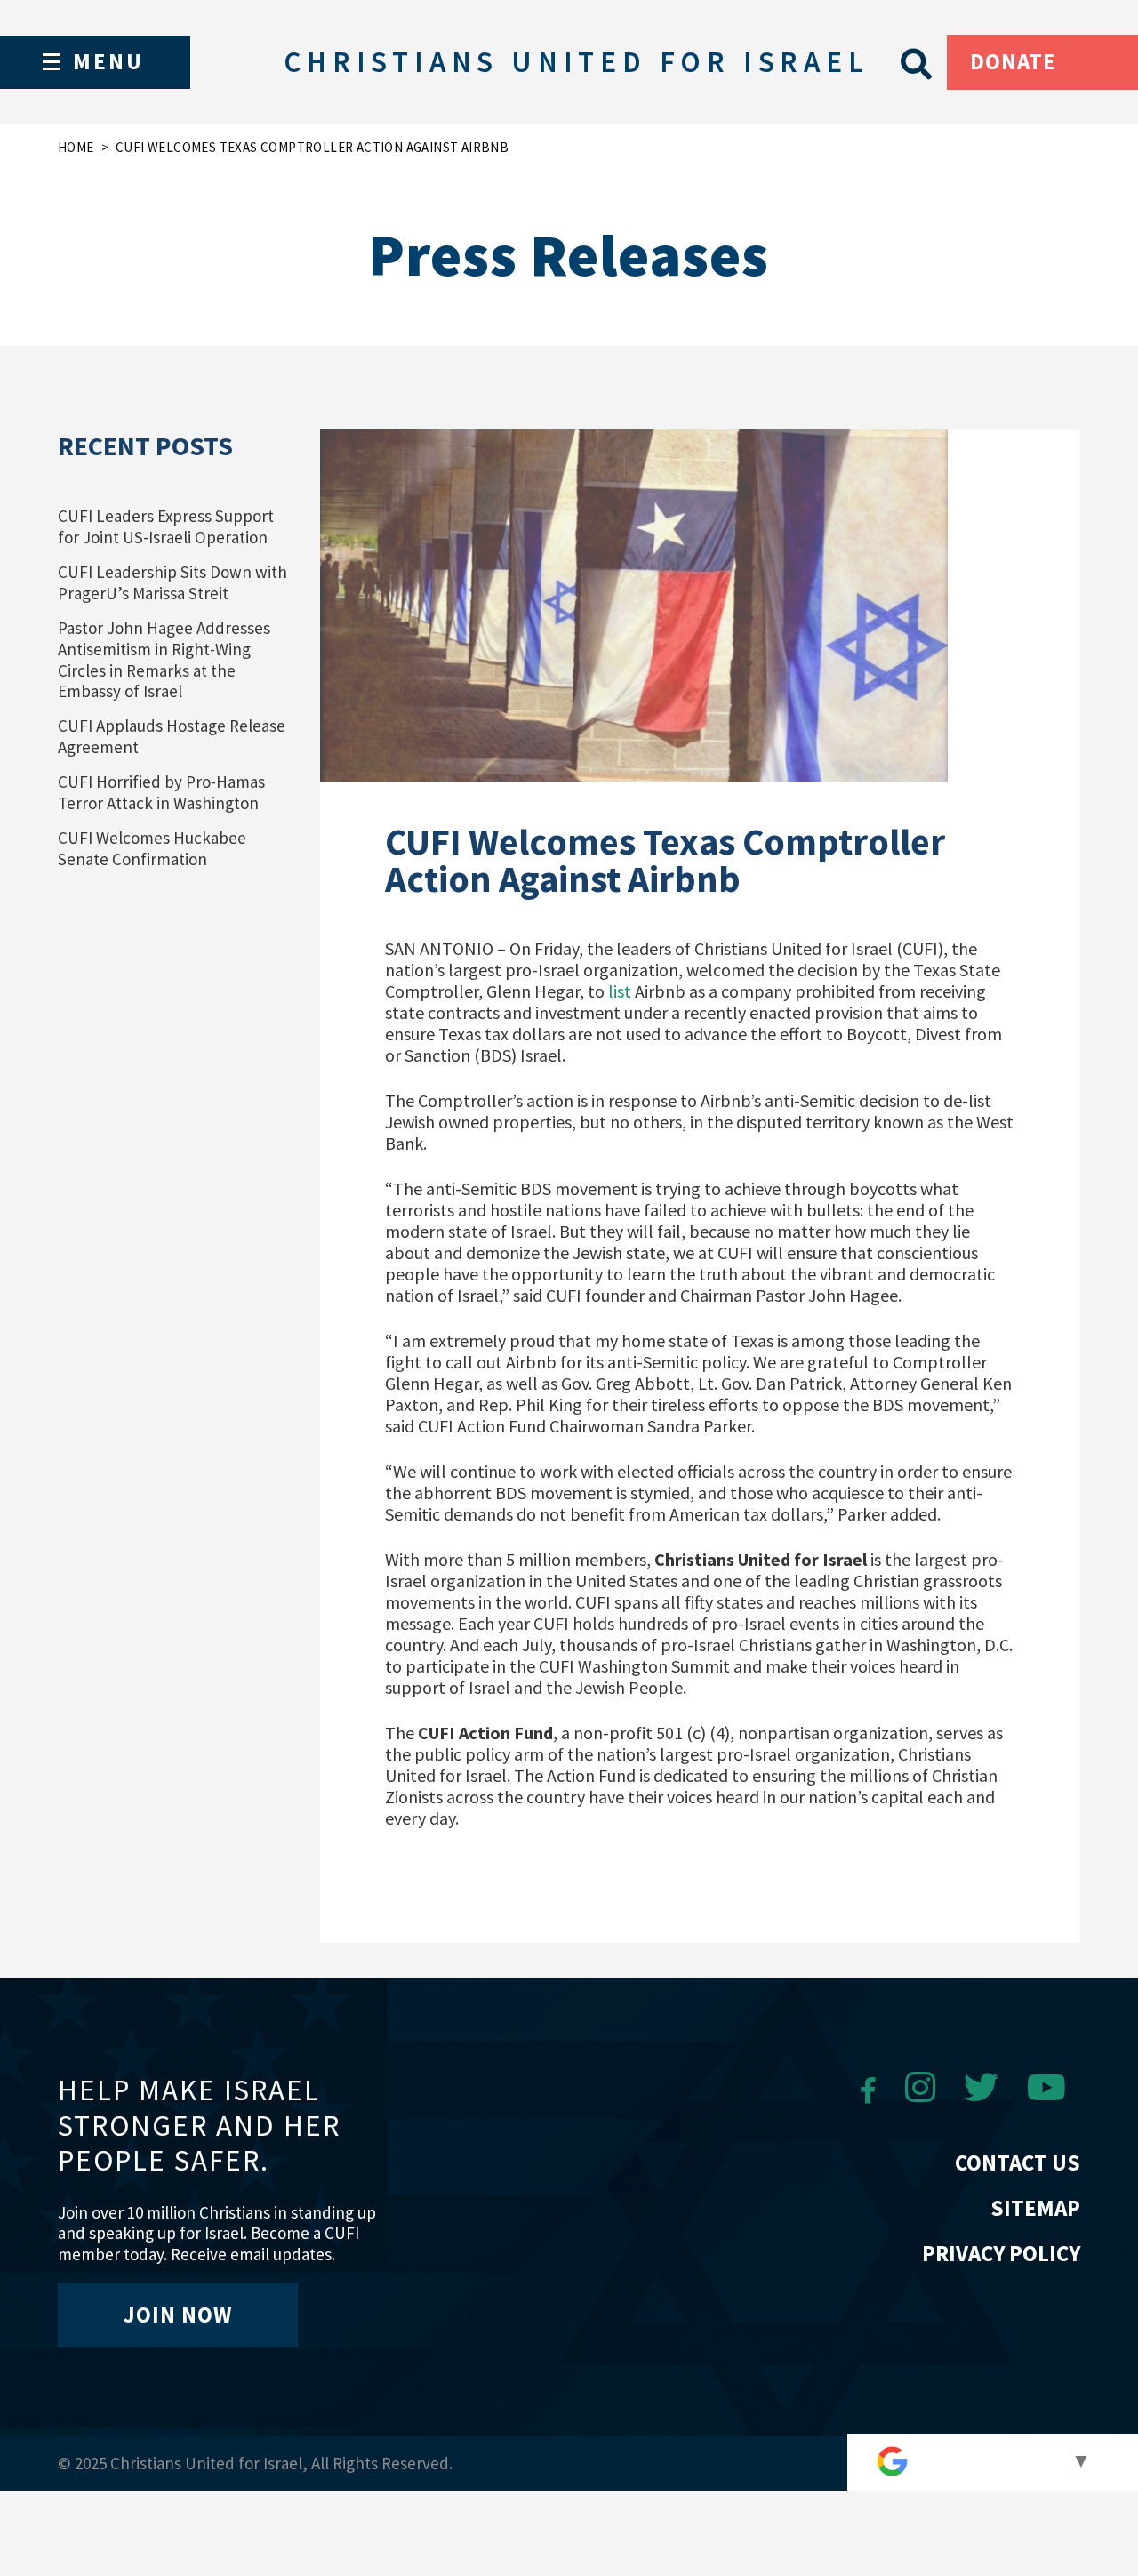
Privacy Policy (1001, 2253)
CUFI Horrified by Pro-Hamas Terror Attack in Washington (161, 792)
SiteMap (1035, 2208)
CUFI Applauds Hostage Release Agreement (172, 736)
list (620, 991)
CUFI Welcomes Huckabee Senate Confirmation (152, 848)
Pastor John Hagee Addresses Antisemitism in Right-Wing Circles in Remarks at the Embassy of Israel (164, 660)
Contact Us (1018, 2163)
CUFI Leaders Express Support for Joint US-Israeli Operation (166, 526)
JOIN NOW (178, 2315)
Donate (1013, 61)
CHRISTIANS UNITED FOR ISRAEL (576, 62)
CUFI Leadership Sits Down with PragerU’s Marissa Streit (172, 582)
